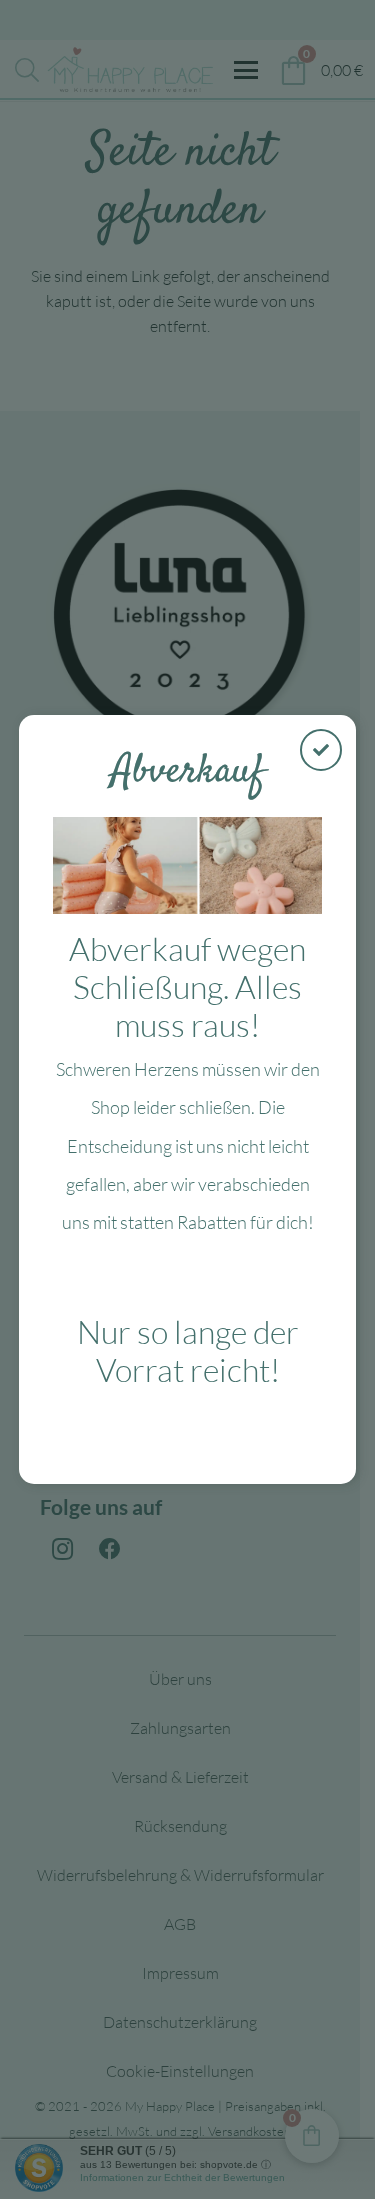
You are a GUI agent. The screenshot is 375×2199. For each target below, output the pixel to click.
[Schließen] (321, 750)
